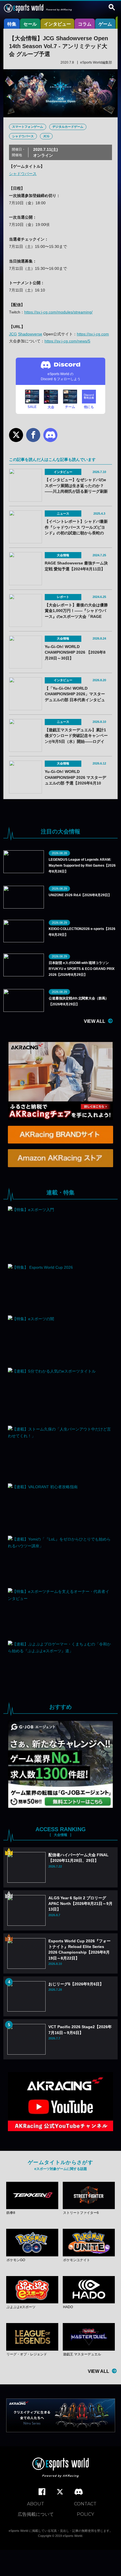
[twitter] (60, 2492)
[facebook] (42, 2492)
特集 (12, 24)
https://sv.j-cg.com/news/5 (67, 341)
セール (30, 24)
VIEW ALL (95, 1021)
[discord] (79, 2492)
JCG (46, 136)
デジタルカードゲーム (68, 127)
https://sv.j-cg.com (93, 334)
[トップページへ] (60, 2468)
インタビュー (57, 24)
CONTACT (85, 2504)
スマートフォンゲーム (28, 127)
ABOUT (36, 2504)
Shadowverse (30, 334)
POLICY (85, 2514)
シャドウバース (23, 136)
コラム (85, 24)
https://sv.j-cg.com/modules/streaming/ (58, 312)
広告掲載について (36, 2514)
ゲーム (105, 24)
